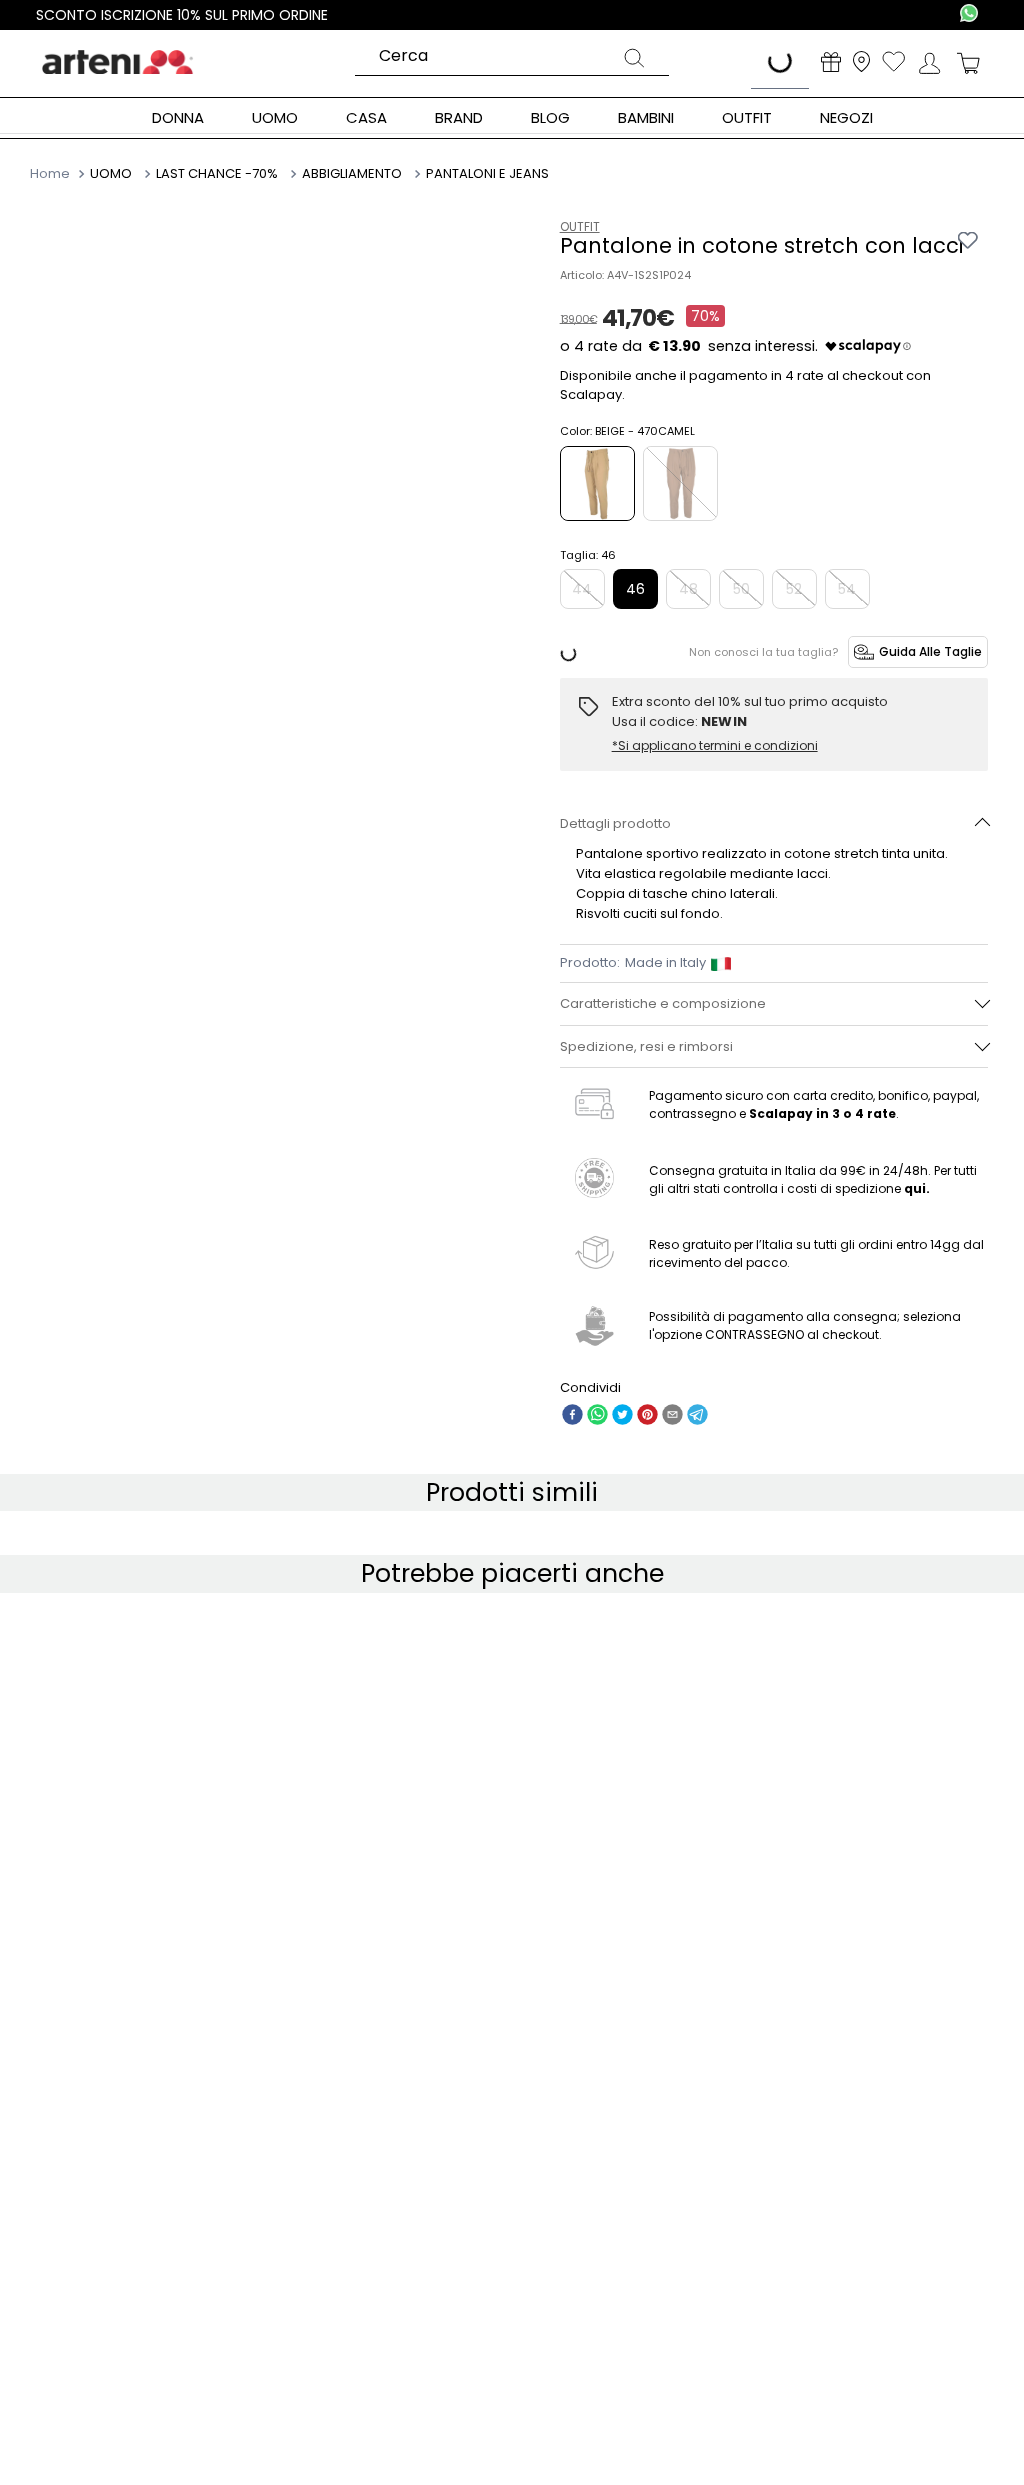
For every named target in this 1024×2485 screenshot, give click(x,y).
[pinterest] (647, 1416)
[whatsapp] (597, 1416)
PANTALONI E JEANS (487, 174)
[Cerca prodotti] (634, 61)
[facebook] (572, 1416)
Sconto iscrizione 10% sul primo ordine (182, 15)
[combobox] (512, 57)
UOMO (111, 174)
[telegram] (697, 1416)
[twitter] (622, 1416)
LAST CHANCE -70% (217, 174)
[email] (672, 1416)
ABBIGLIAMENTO (352, 174)
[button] (774, 824)
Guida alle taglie (930, 651)
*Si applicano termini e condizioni (715, 746)
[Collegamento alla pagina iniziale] (52, 173)
